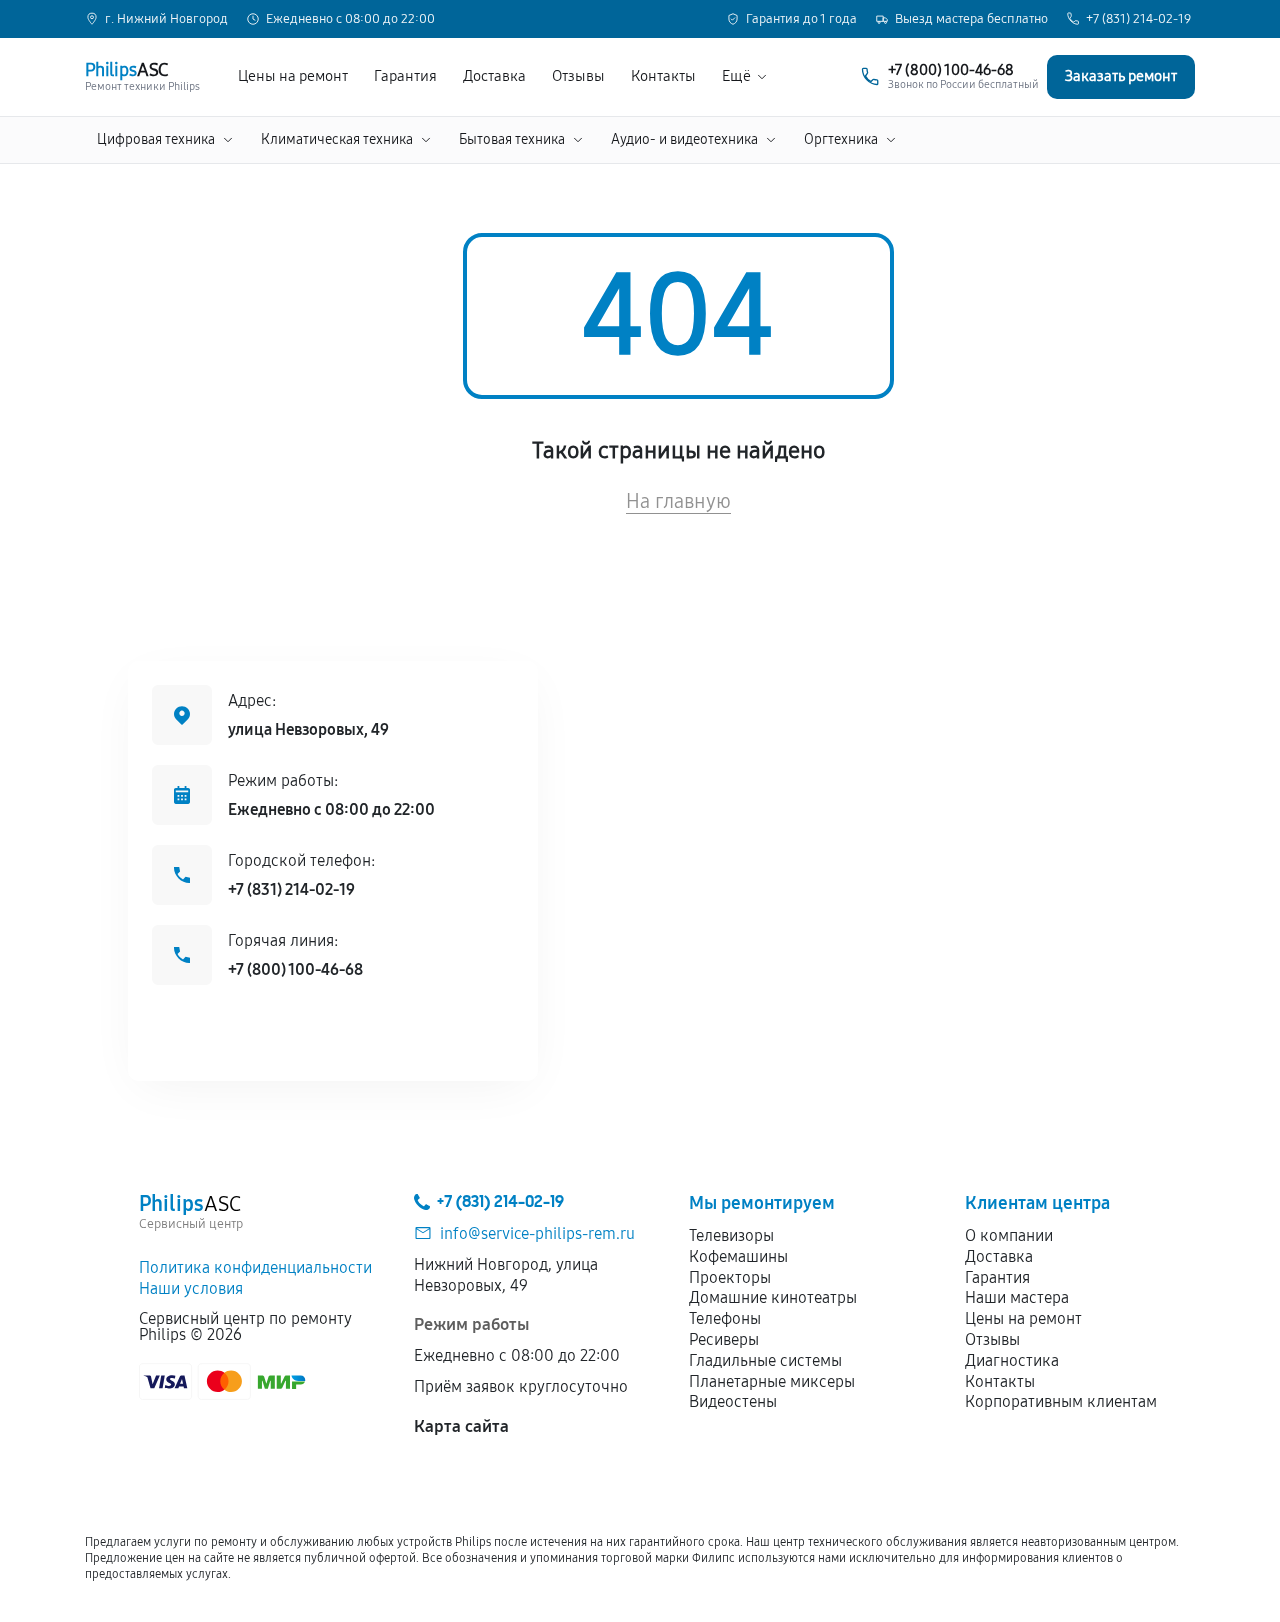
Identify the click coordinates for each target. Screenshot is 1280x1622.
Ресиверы (724, 1339)
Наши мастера (1017, 1297)
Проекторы (730, 1277)
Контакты (663, 76)
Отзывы (578, 76)
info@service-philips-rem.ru (537, 1233)
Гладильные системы (765, 1360)
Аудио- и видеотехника (684, 139)
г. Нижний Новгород (166, 19)
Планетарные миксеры (772, 1381)
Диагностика (1012, 1360)
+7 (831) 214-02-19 (1138, 19)
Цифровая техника (156, 139)
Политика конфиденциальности (255, 1267)
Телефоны (725, 1318)
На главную (678, 501)
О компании (1009, 1235)
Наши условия (191, 1288)
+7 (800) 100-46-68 (295, 969)
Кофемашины (738, 1256)
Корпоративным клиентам (1061, 1401)
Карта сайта (461, 1426)
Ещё (736, 76)
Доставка (494, 76)
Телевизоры (731, 1235)
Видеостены (733, 1401)
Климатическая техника (337, 139)
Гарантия (405, 76)
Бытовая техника (512, 139)
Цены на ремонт (293, 76)
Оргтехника (841, 139)
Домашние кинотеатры (773, 1297)
